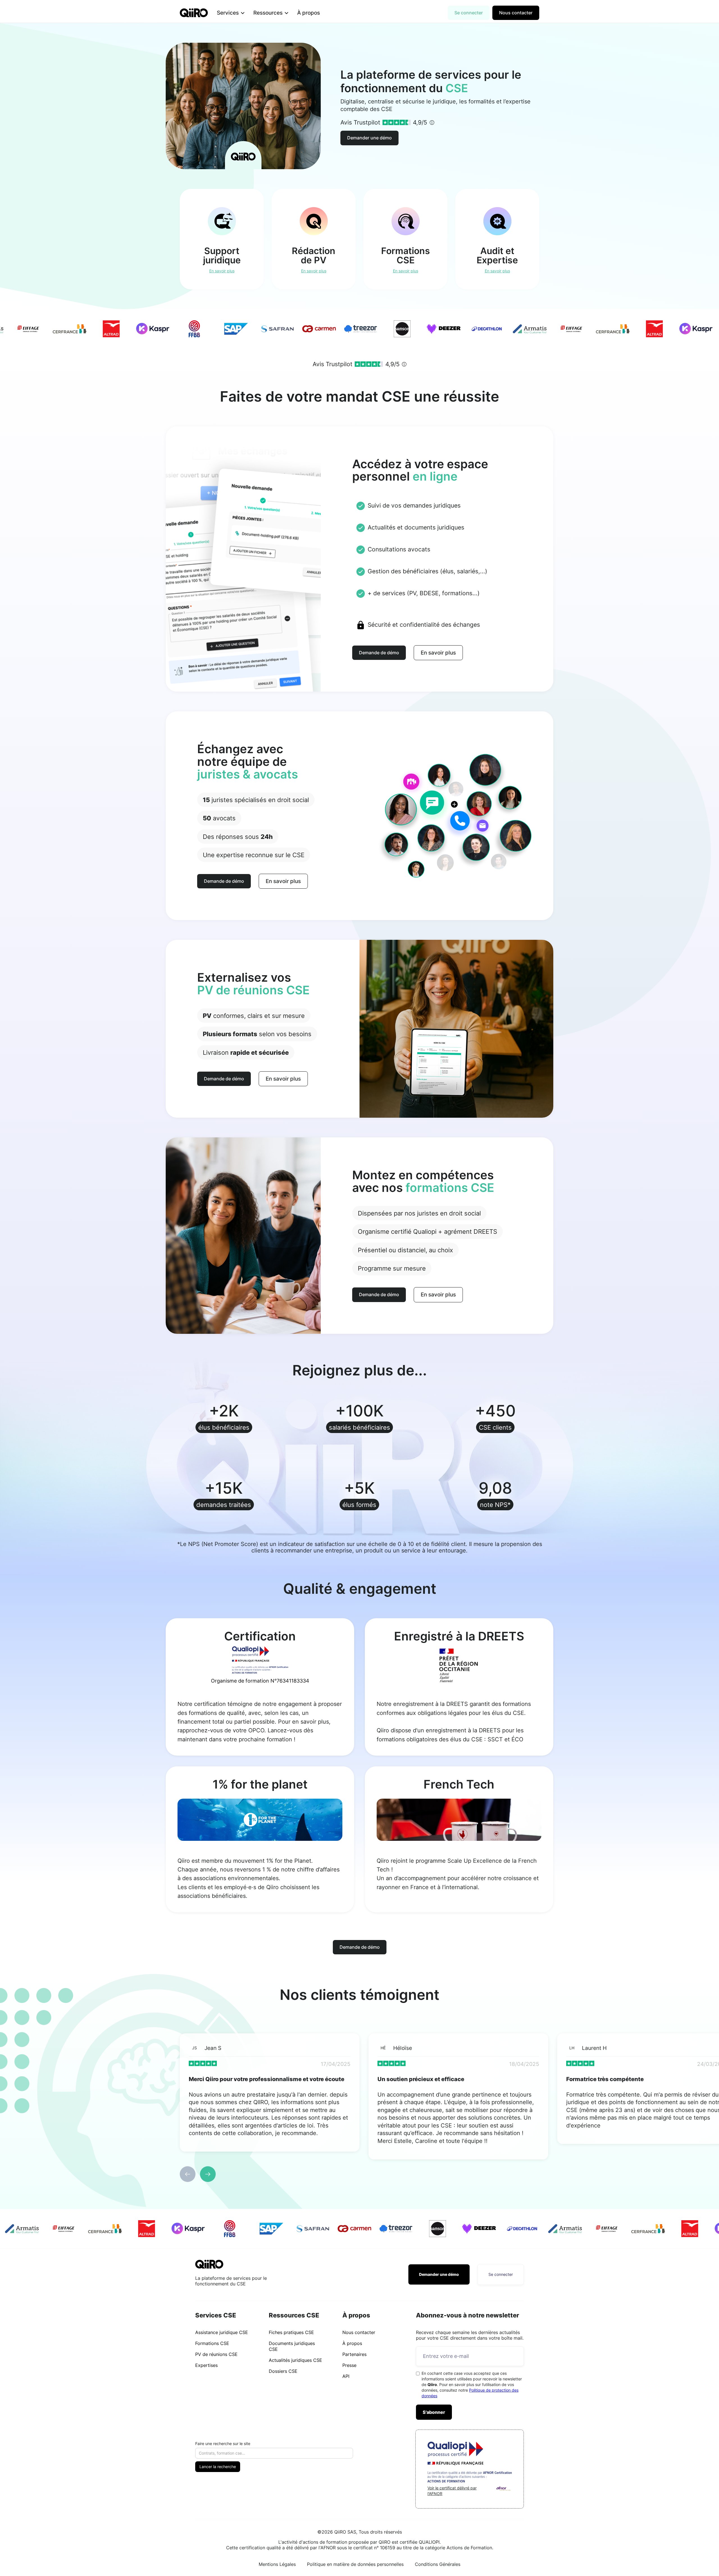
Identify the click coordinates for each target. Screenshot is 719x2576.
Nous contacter (516, 13)
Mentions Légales (277, 2564)
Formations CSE (212, 2343)
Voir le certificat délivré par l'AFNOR (452, 2491)
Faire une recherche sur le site (223, 2443)
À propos (309, 13)
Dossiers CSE (283, 2371)
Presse (349, 2365)
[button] (231, 13)
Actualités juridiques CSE (295, 2360)
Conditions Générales (438, 2564)
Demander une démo (369, 138)
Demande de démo (379, 653)
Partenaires (354, 2354)
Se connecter (469, 13)
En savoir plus (438, 653)
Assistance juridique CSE (222, 2332)
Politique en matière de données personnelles (355, 2564)
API (346, 2376)
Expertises (206, 2365)
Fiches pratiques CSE (291, 2332)
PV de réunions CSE (216, 2354)
